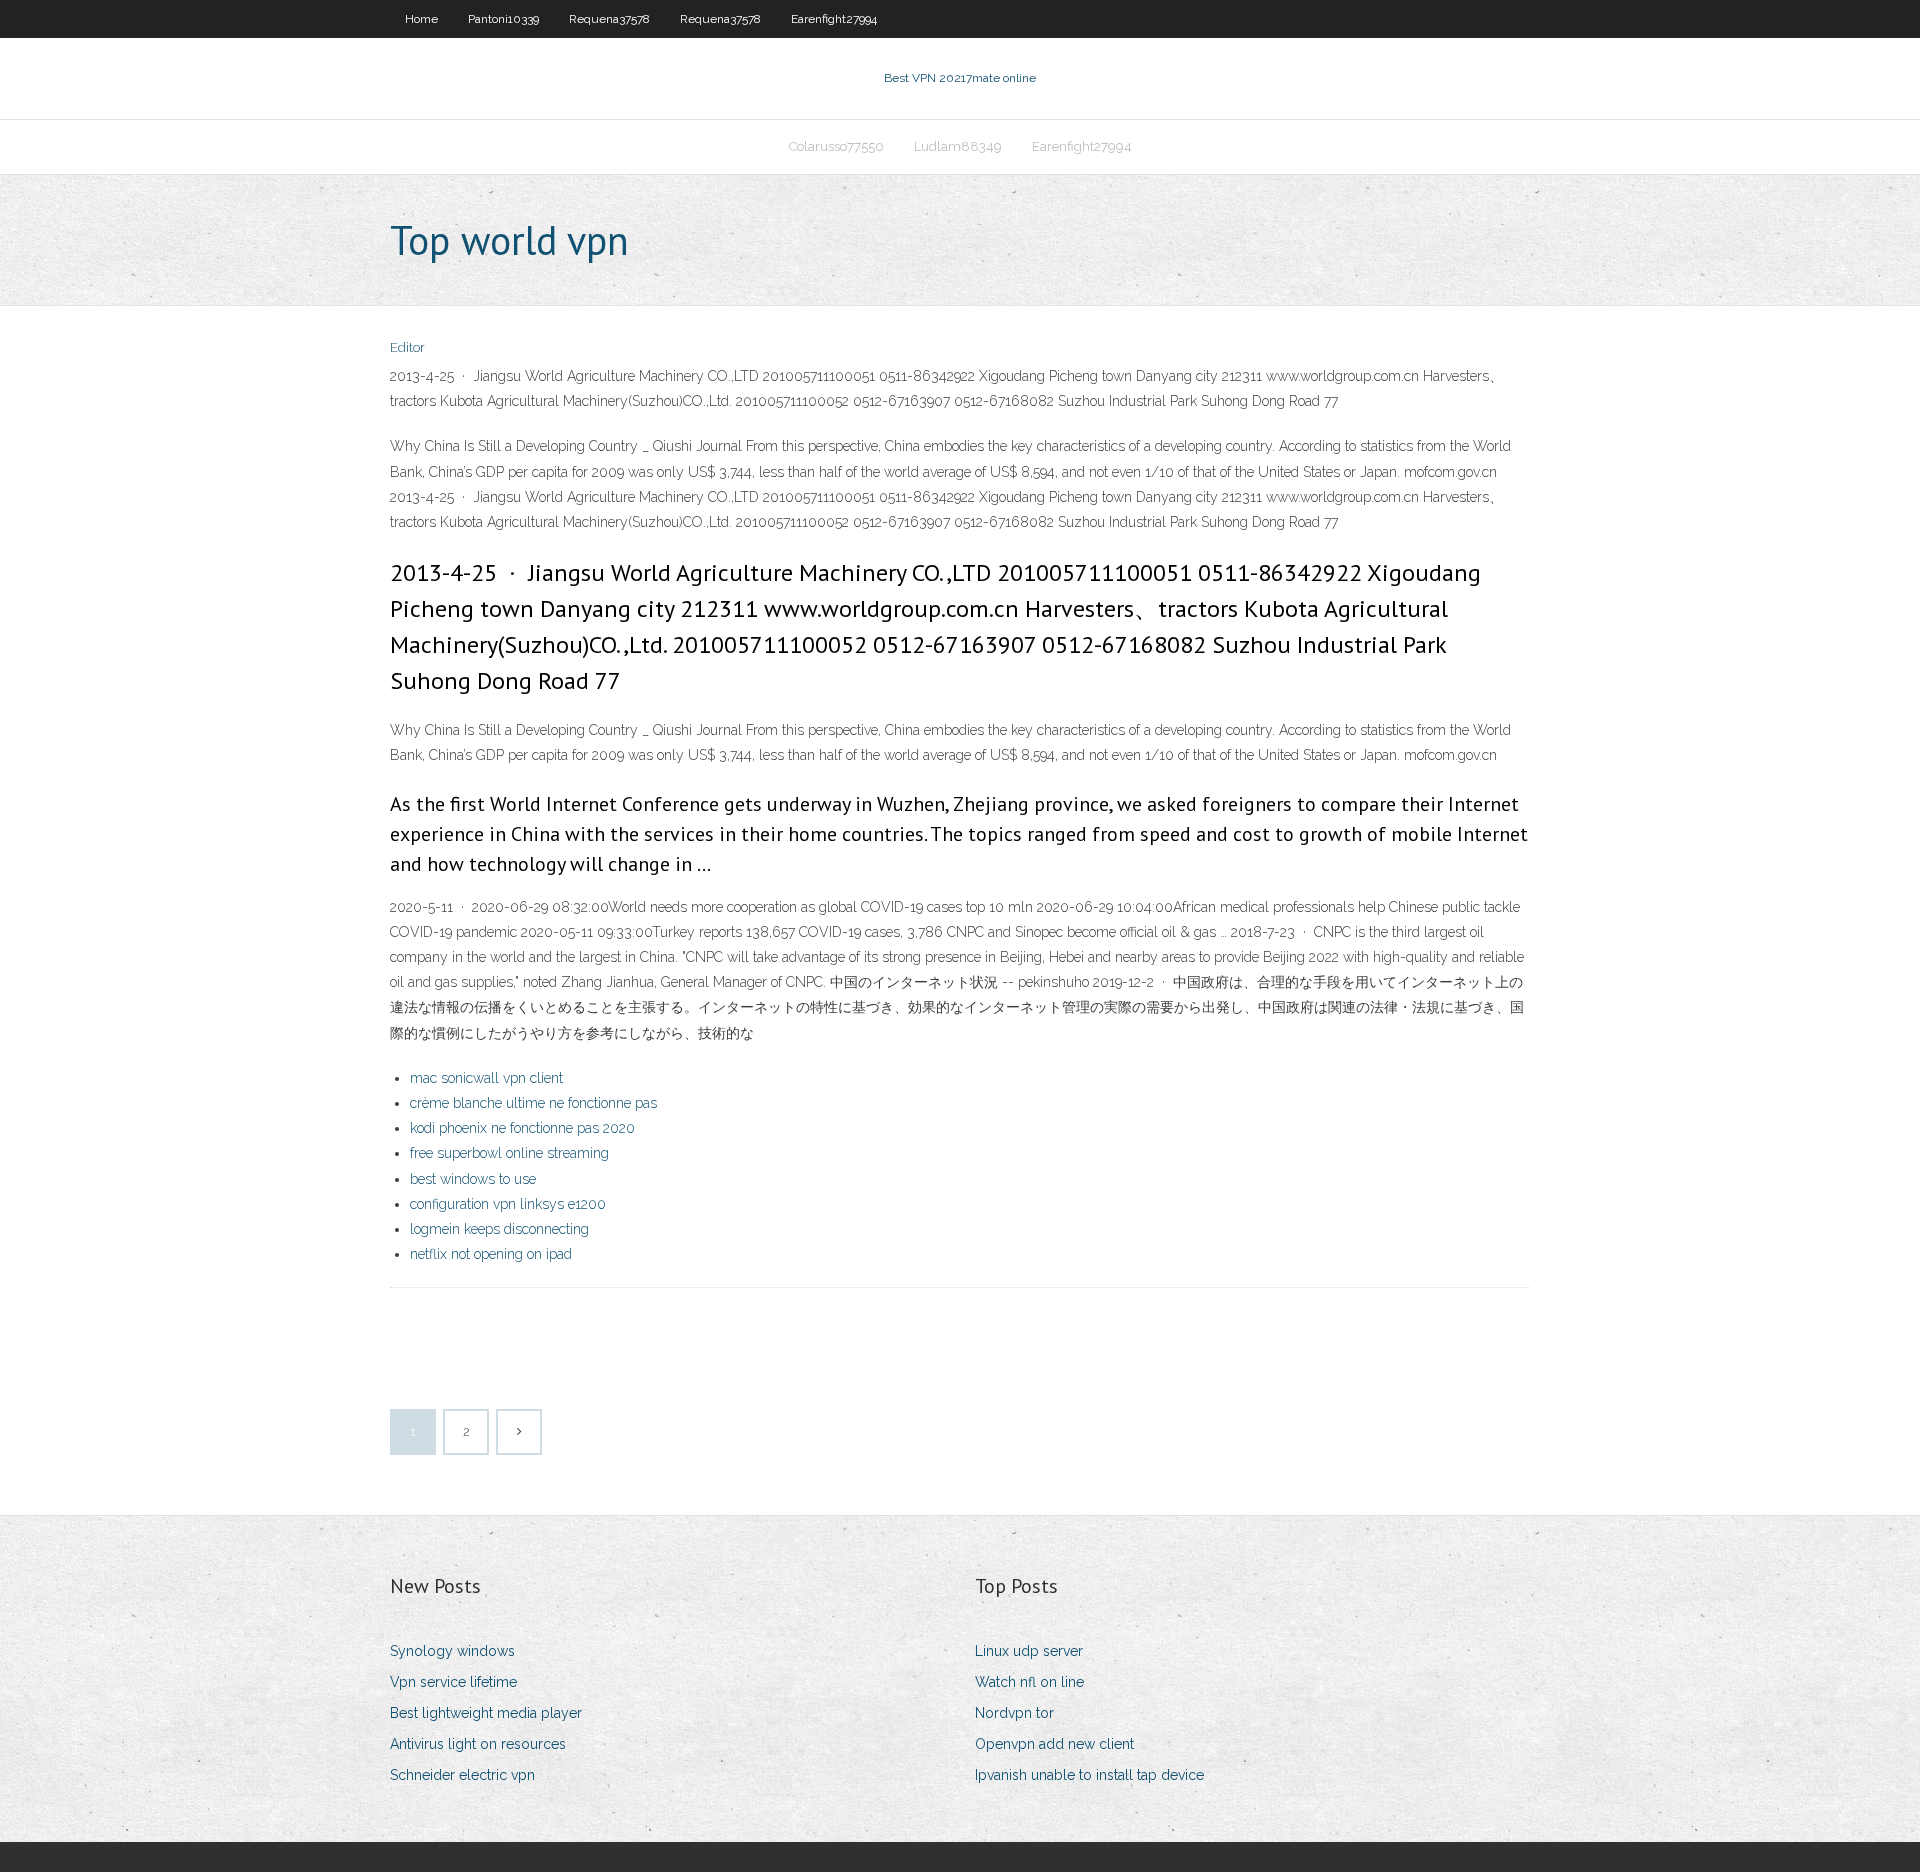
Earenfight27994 (834, 19)
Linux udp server (1029, 1651)
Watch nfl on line (1029, 1682)
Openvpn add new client (1054, 1744)
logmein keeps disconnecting (499, 1229)
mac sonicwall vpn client (486, 1078)
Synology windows (452, 1651)
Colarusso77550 (836, 146)
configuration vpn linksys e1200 (508, 1204)
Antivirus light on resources (478, 1744)
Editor (407, 347)
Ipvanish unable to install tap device (1089, 1775)
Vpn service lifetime (453, 1682)
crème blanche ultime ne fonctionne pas (533, 1103)
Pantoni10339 (503, 19)
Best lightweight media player (486, 1713)
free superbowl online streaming (509, 1153)
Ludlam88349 (958, 146)
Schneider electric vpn (462, 1775)
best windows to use (473, 1179)
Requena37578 (609, 19)
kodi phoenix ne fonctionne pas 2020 (522, 1128)
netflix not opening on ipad (491, 1254)
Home (421, 19)
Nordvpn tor (1014, 1713)
